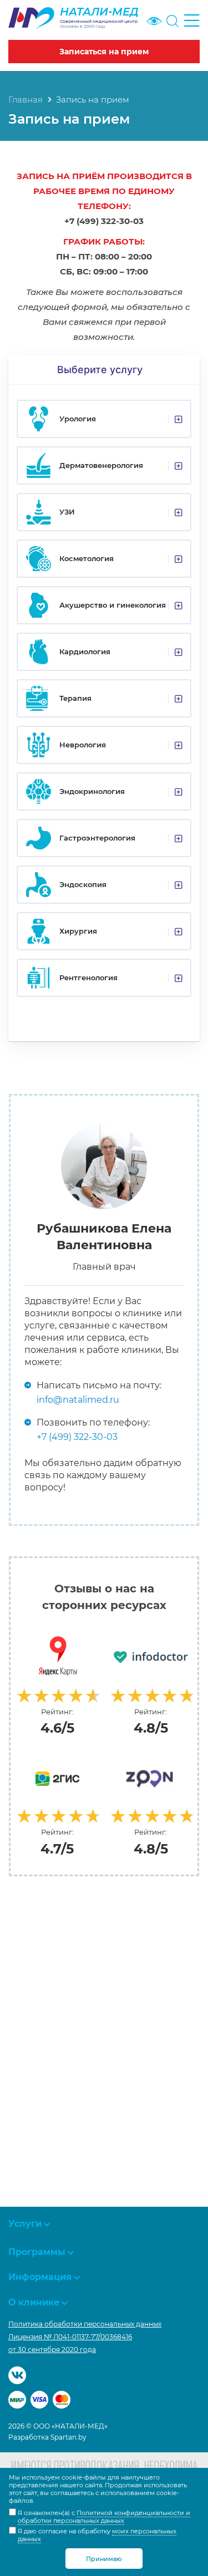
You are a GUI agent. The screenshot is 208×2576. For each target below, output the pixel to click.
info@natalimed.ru (78, 1400)
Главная (26, 100)
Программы (37, 2252)
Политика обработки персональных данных (85, 2324)
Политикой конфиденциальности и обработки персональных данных (104, 2517)
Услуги (25, 2224)
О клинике (34, 2302)
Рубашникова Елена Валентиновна (104, 1237)
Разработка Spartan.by (47, 2437)
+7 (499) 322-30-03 (77, 1437)
